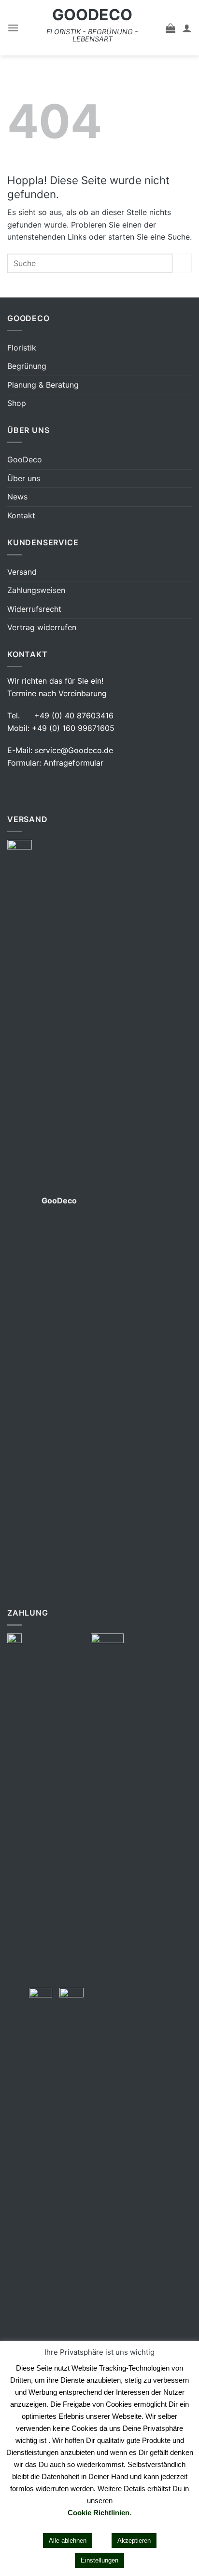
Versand (22, 572)
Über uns (24, 478)
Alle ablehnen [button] (68, 2541)
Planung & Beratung (43, 385)
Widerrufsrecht (34, 609)
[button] (13, 28)
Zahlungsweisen (36, 590)
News (17, 497)
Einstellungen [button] (99, 2560)
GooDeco (92, 15)
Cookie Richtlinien (99, 2513)
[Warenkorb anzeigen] (171, 28)
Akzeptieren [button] (134, 2541)
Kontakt (21, 515)
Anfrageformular (73, 763)
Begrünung (27, 366)
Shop (17, 403)
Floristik (22, 348)
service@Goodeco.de (74, 750)
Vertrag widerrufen (42, 627)
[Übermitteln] (182, 263)
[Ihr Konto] (187, 28)
